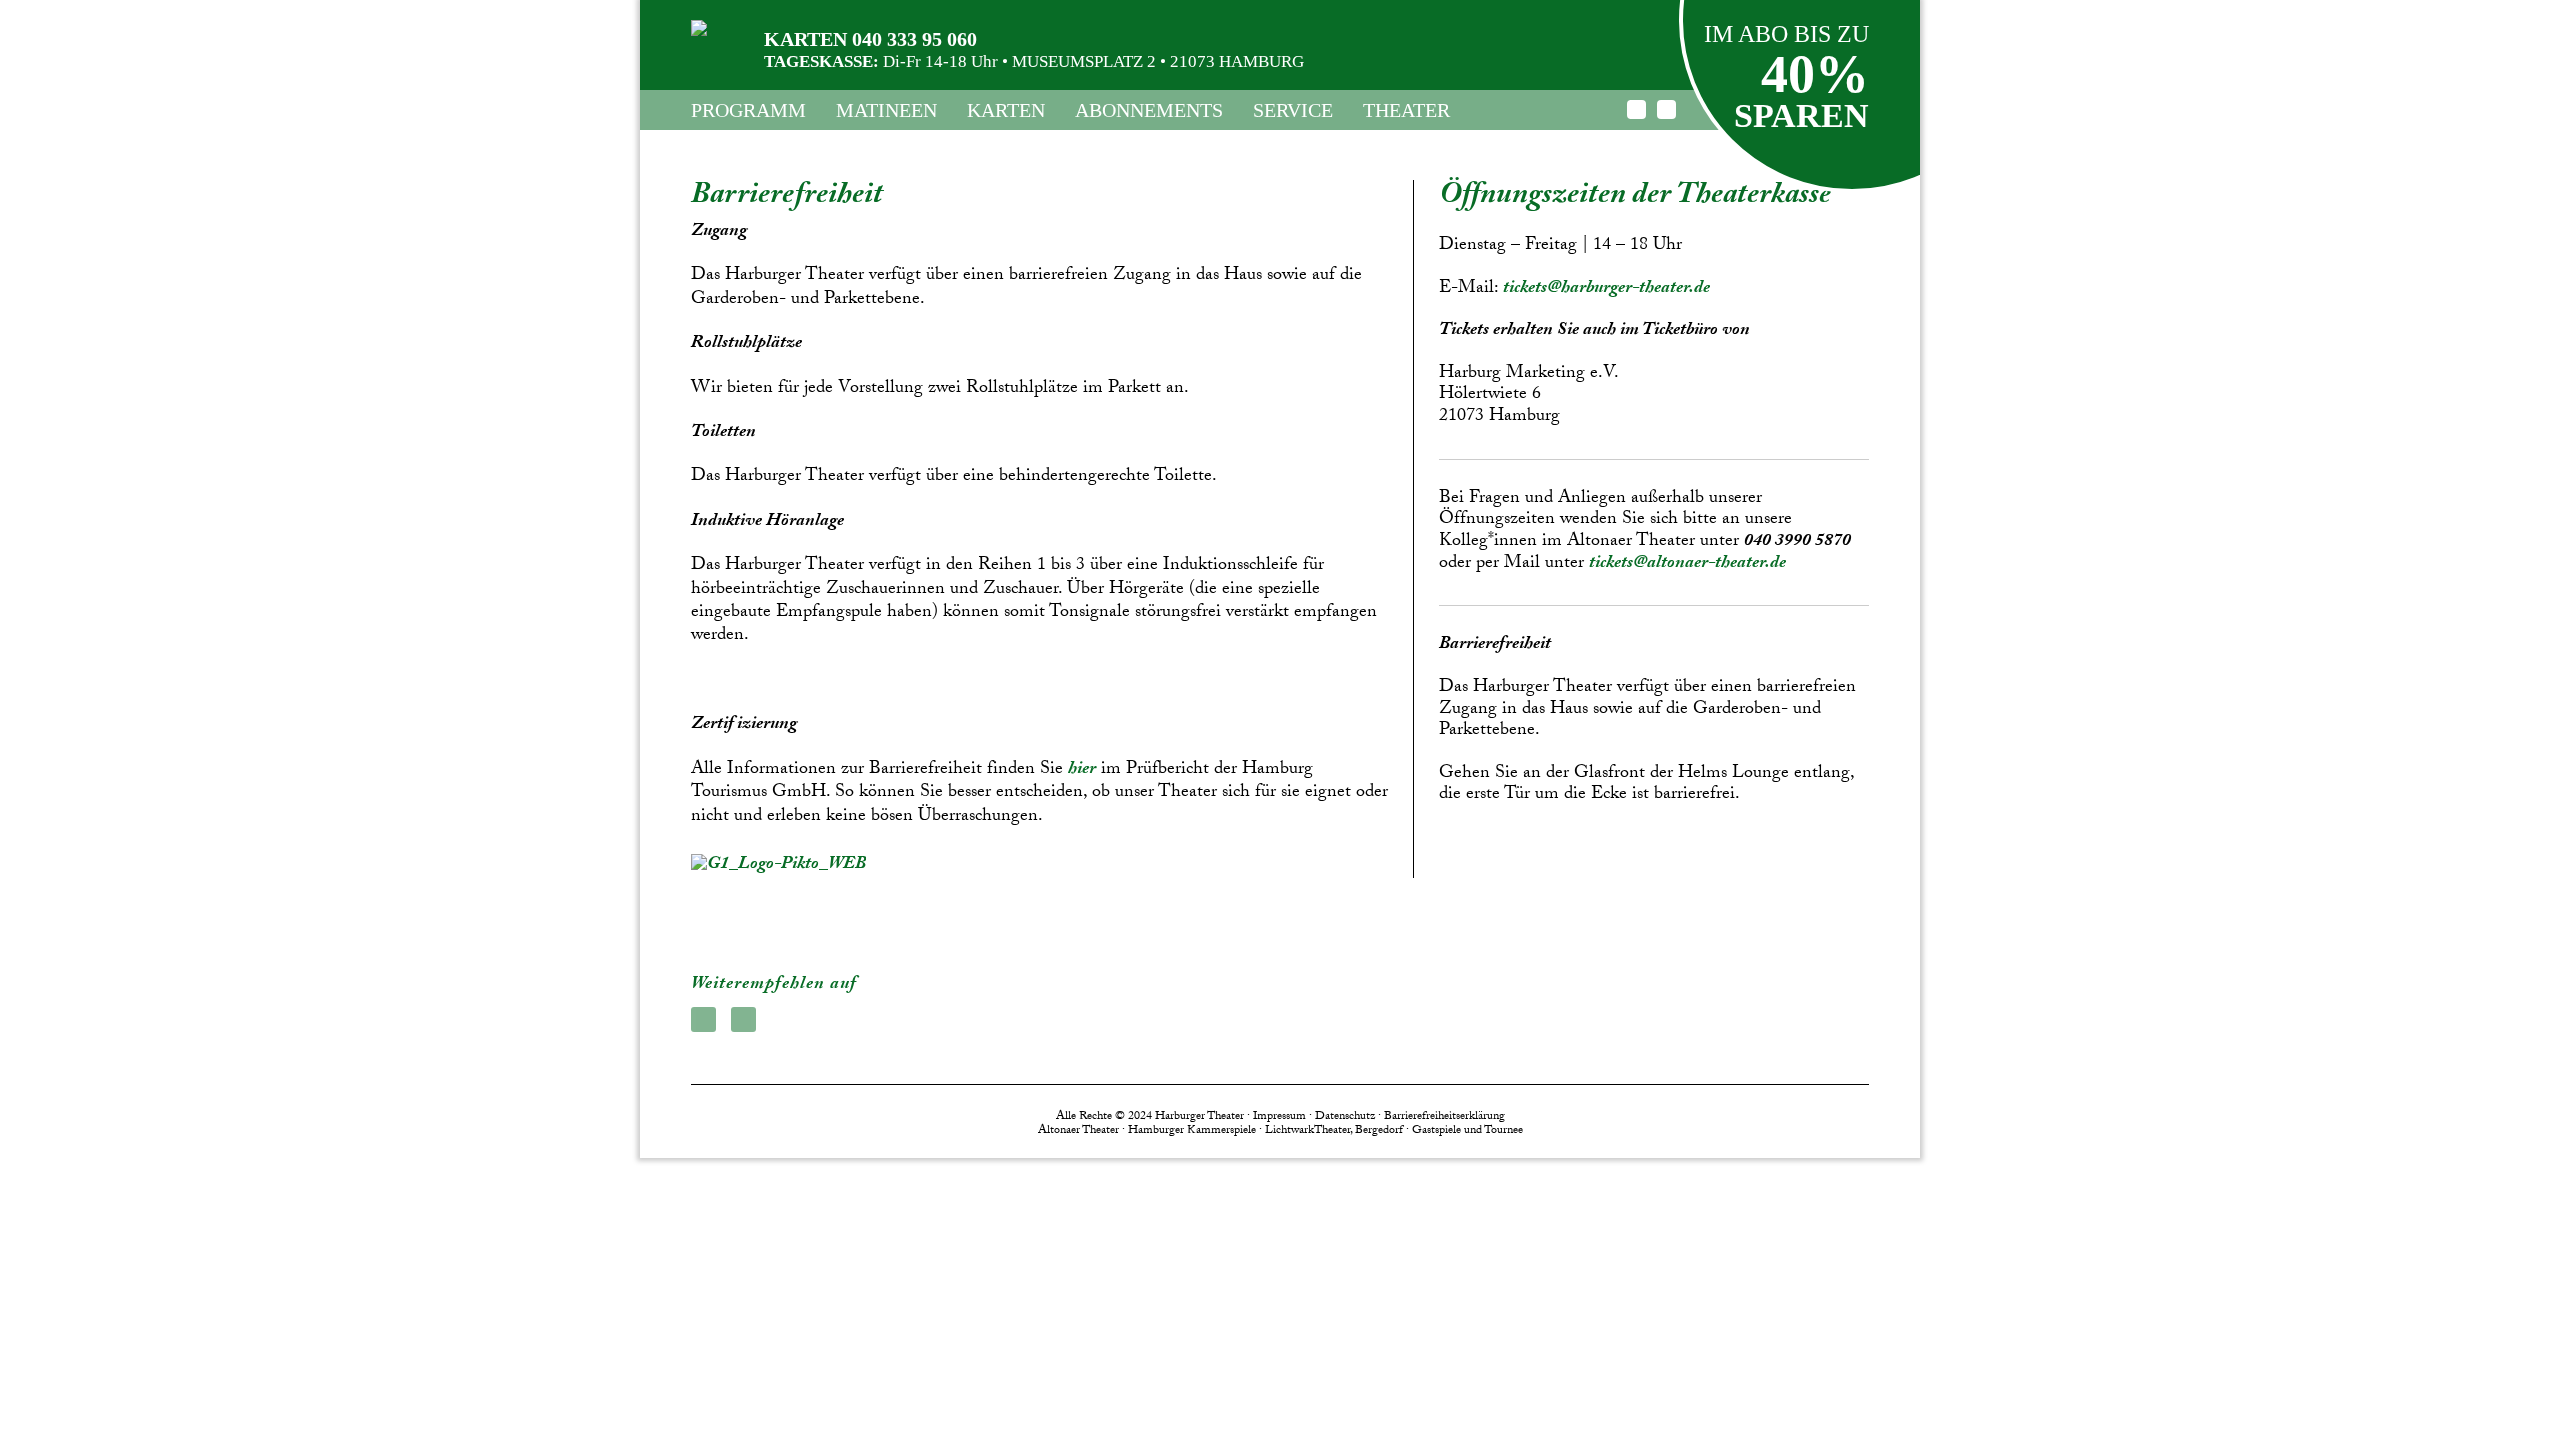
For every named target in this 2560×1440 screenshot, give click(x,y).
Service (1293, 110)
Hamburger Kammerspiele (1192, 1131)
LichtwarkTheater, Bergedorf (1334, 1131)
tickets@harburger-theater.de (1606, 289)
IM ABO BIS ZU (1786, 34)
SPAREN (1801, 115)
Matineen (886, 110)
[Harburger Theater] (699, 28)
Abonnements (1149, 110)
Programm (748, 110)
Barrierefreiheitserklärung (1444, 1117)
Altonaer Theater (1078, 1131)
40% (1815, 74)
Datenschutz (1345, 1117)
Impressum (1279, 1117)
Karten (1006, 110)
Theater (1406, 110)
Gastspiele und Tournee (1467, 1131)
